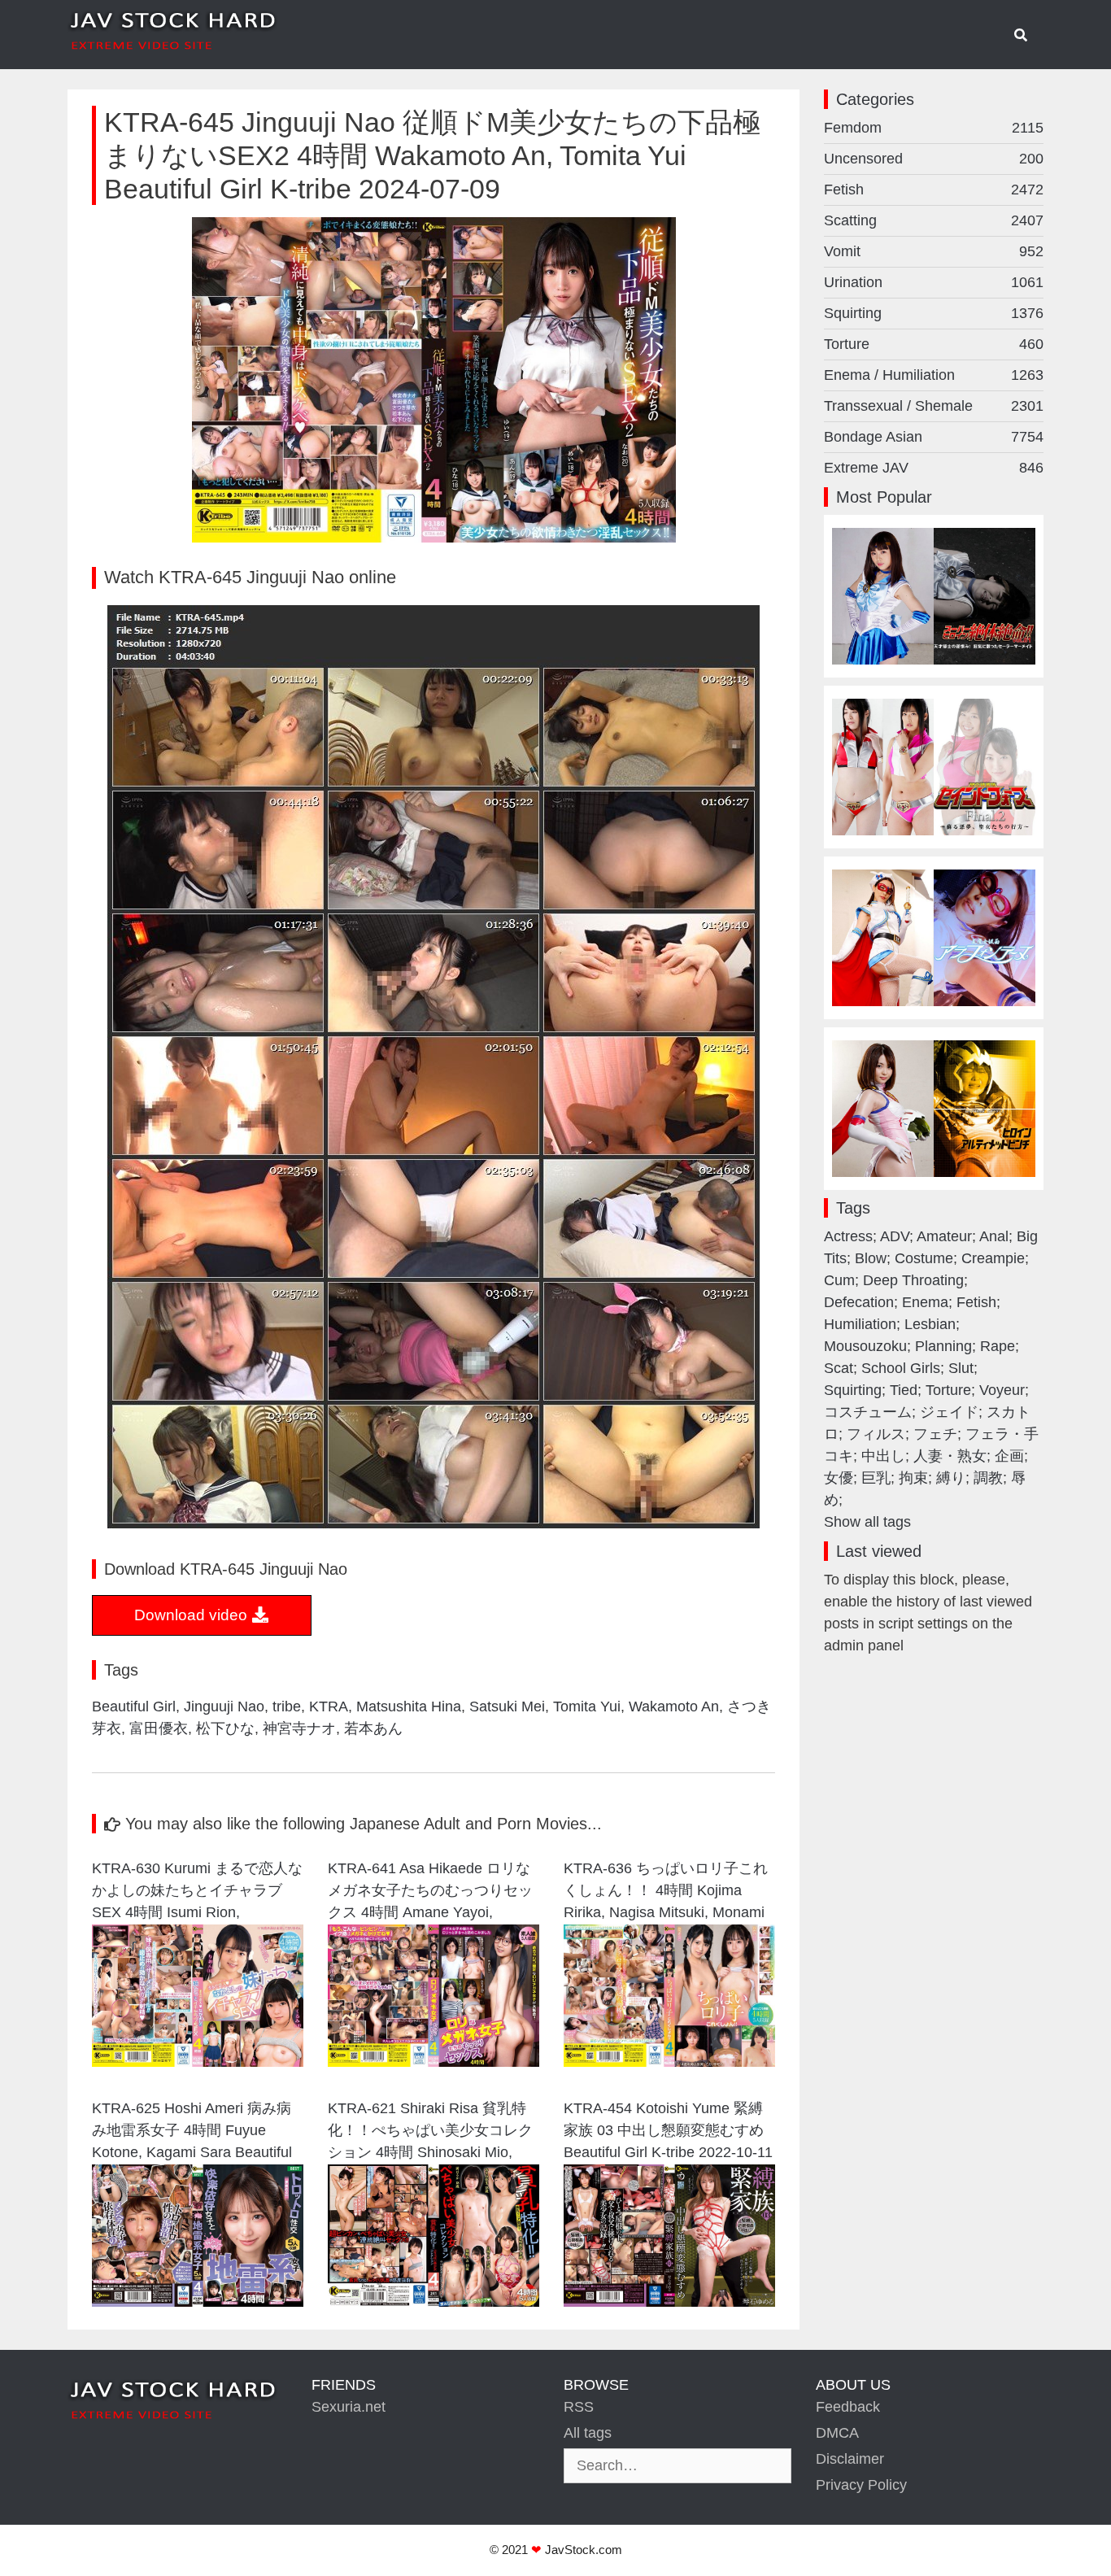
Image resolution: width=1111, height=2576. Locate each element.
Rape (998, 1346)
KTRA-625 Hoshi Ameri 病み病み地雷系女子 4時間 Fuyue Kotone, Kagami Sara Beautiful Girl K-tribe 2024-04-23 (192, 2132)
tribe (287, 1706)
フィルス (876, 1434)
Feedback (848, 2407)
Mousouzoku (865, 1346)
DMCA (837, 2433)
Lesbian (930, 1324)
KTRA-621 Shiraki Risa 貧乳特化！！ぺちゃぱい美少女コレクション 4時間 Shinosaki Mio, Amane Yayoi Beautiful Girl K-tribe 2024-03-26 (430, 2132)
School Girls (901, 1368)
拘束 (913, 1478)
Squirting (934, 313)
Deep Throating (913, 1280)
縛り (951, 1478)
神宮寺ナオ (299, 1728)
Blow (871, 1258)
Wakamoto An (674, 1706)
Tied (904, 1390)
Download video (193, 1615)
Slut (961, 1368)
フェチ (935, 1434)
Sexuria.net (349, 2407)
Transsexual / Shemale (934, 406)
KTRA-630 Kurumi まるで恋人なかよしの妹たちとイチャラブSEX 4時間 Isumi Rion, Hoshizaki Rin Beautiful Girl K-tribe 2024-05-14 (197, 1892)
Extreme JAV (934, 468)
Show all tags (867, 1522)
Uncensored (934, 159)
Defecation (859, 1302)
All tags (588, 2433)
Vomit (934, 251)
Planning (943, 1346)
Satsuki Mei (507, 1706)
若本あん (373, 1728)
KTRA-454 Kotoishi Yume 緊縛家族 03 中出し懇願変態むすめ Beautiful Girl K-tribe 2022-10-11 (668, 2130)
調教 (988, 1478)
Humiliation (860, 1324)
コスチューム (868, 1412)
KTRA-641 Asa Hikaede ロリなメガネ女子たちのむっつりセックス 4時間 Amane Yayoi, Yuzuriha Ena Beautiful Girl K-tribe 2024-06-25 (430, 1892)
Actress (848, 1236)
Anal (994, 1236)
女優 (839, 1478)
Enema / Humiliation (934, 375)
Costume (924, 1258)
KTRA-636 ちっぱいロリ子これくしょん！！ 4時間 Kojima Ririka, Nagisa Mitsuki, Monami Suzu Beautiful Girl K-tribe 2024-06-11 (669, 1892)
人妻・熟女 (950, 1456)
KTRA (329, 1706)
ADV (895, 1236)
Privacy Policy (861, 2485)
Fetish (934, 190)
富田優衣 (159, 1728)
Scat (839, 1368)
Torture (934, 344)
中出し (883, 1456)
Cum (839, 1280)
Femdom (934, 128)
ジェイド (949, 1412)
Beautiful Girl (134, 1706)
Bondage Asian (934, 437)
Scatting (934, 220)
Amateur (944, 1236)
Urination (934, 282)
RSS (579, 2407)
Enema (925, 1302)
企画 (1009, 1456)
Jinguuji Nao (224, 1706)
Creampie (993, 1258)
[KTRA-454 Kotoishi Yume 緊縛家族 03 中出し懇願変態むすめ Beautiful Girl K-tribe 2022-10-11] (669, 2302)
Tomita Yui (587, 1706)
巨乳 (876, 1478)
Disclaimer (850, 2459)
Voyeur (1002, 1390)
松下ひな (225, 1728)
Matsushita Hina (409, 1706)
